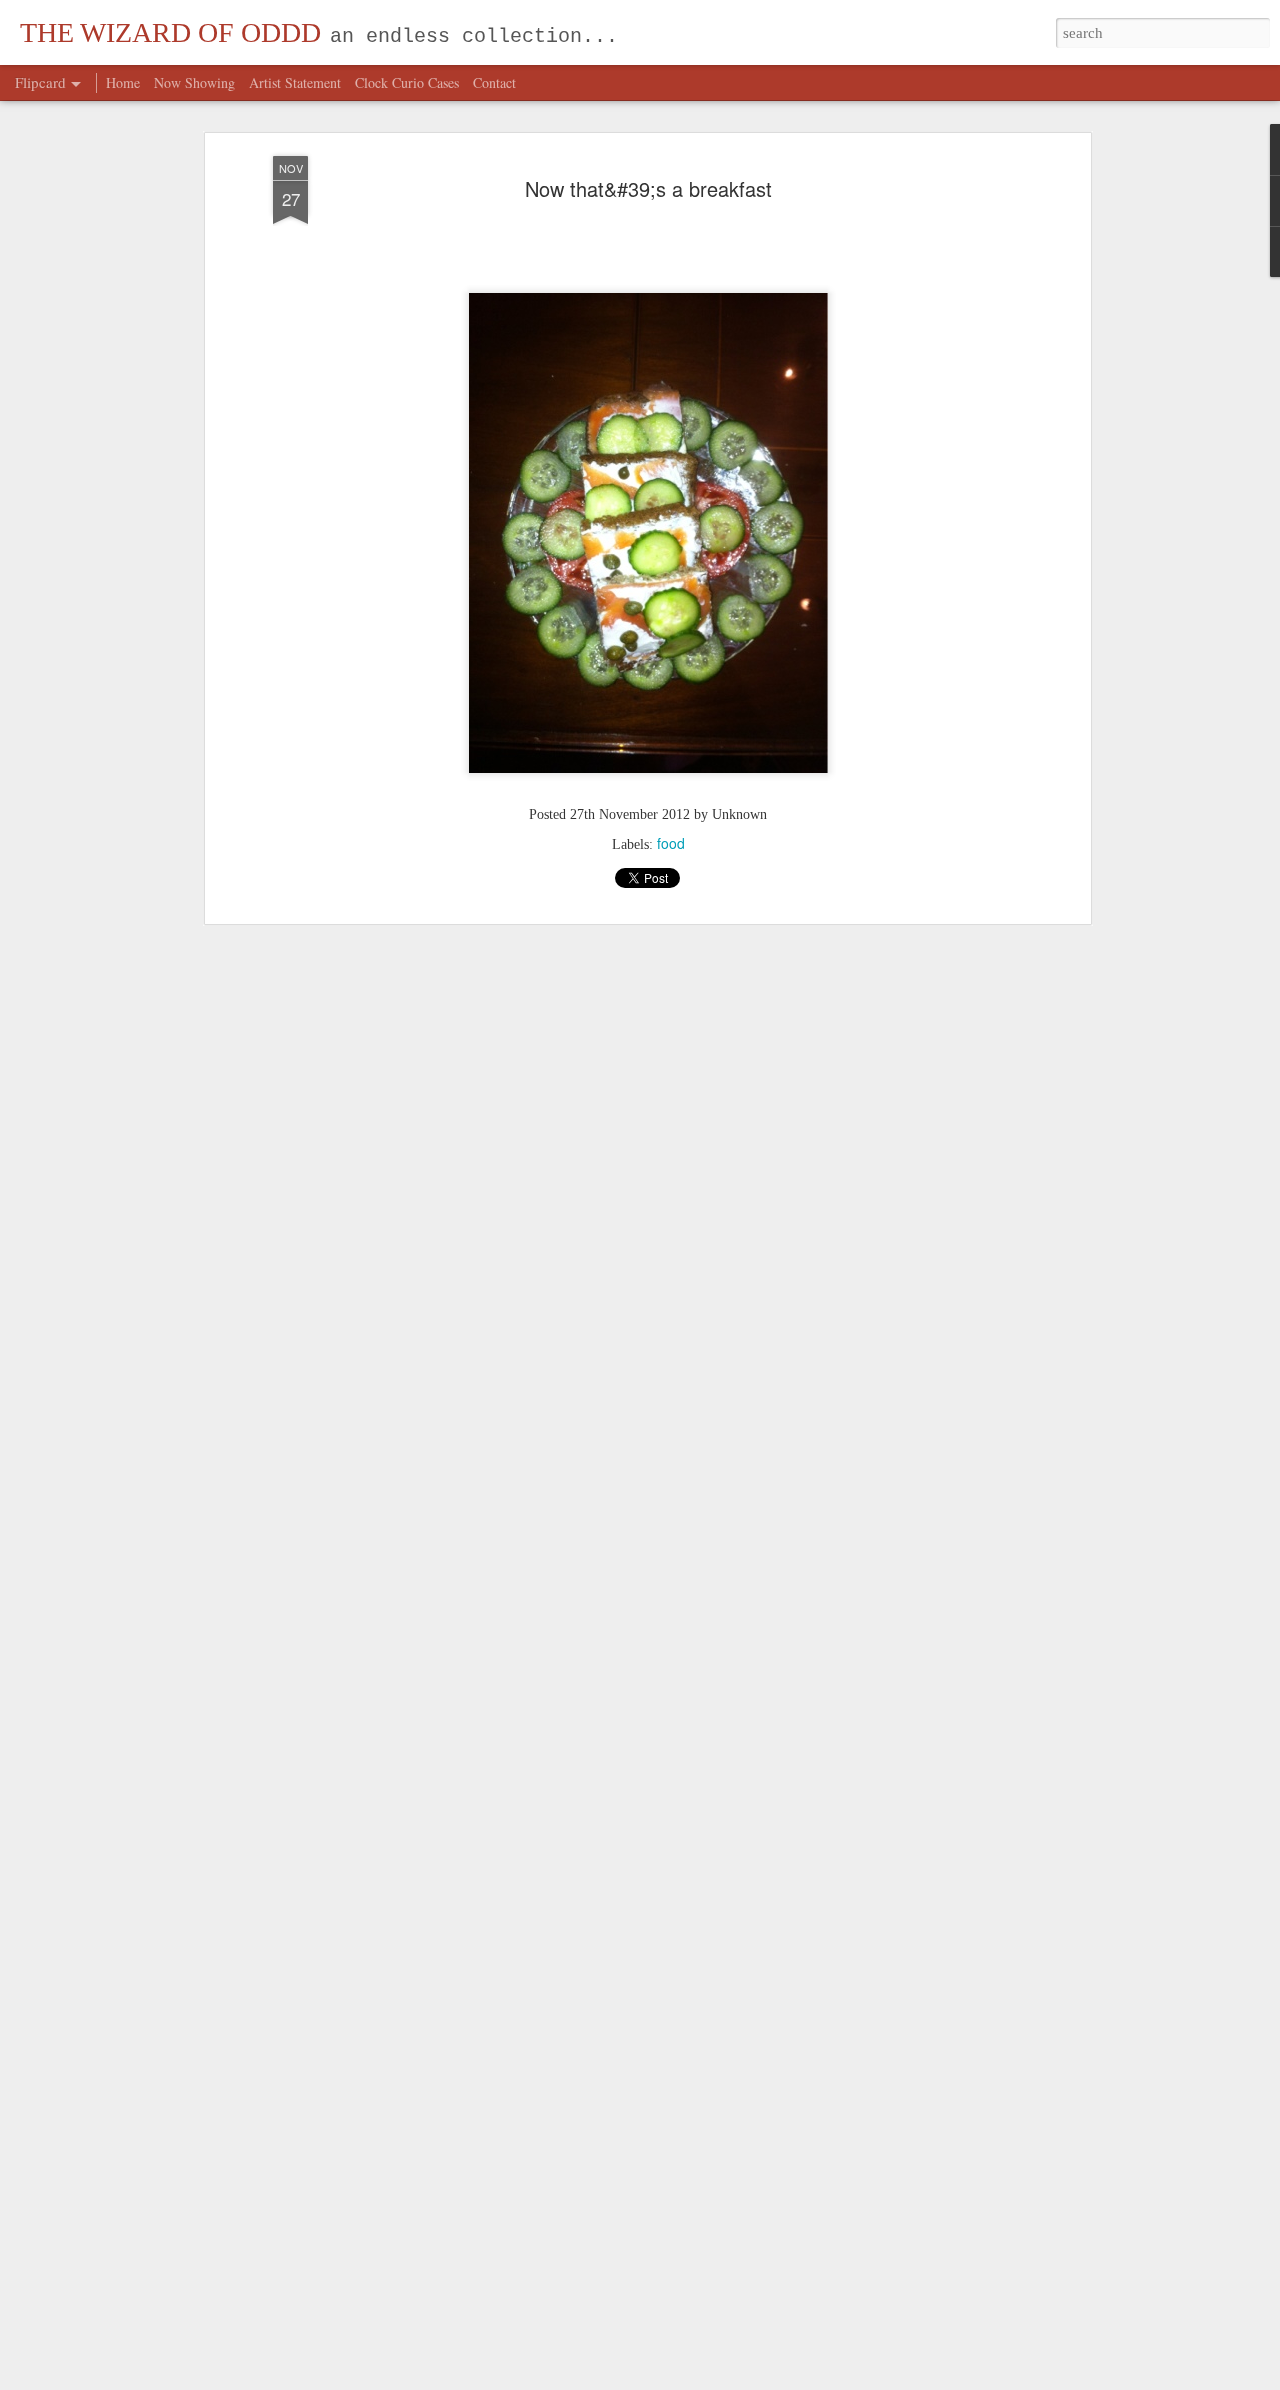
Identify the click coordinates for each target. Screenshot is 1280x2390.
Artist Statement (295, 82)
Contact (494, 82)
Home (123, 82)
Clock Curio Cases (407, 82)
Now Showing (194, 82)
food (671, 843)
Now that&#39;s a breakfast (648, 188)
